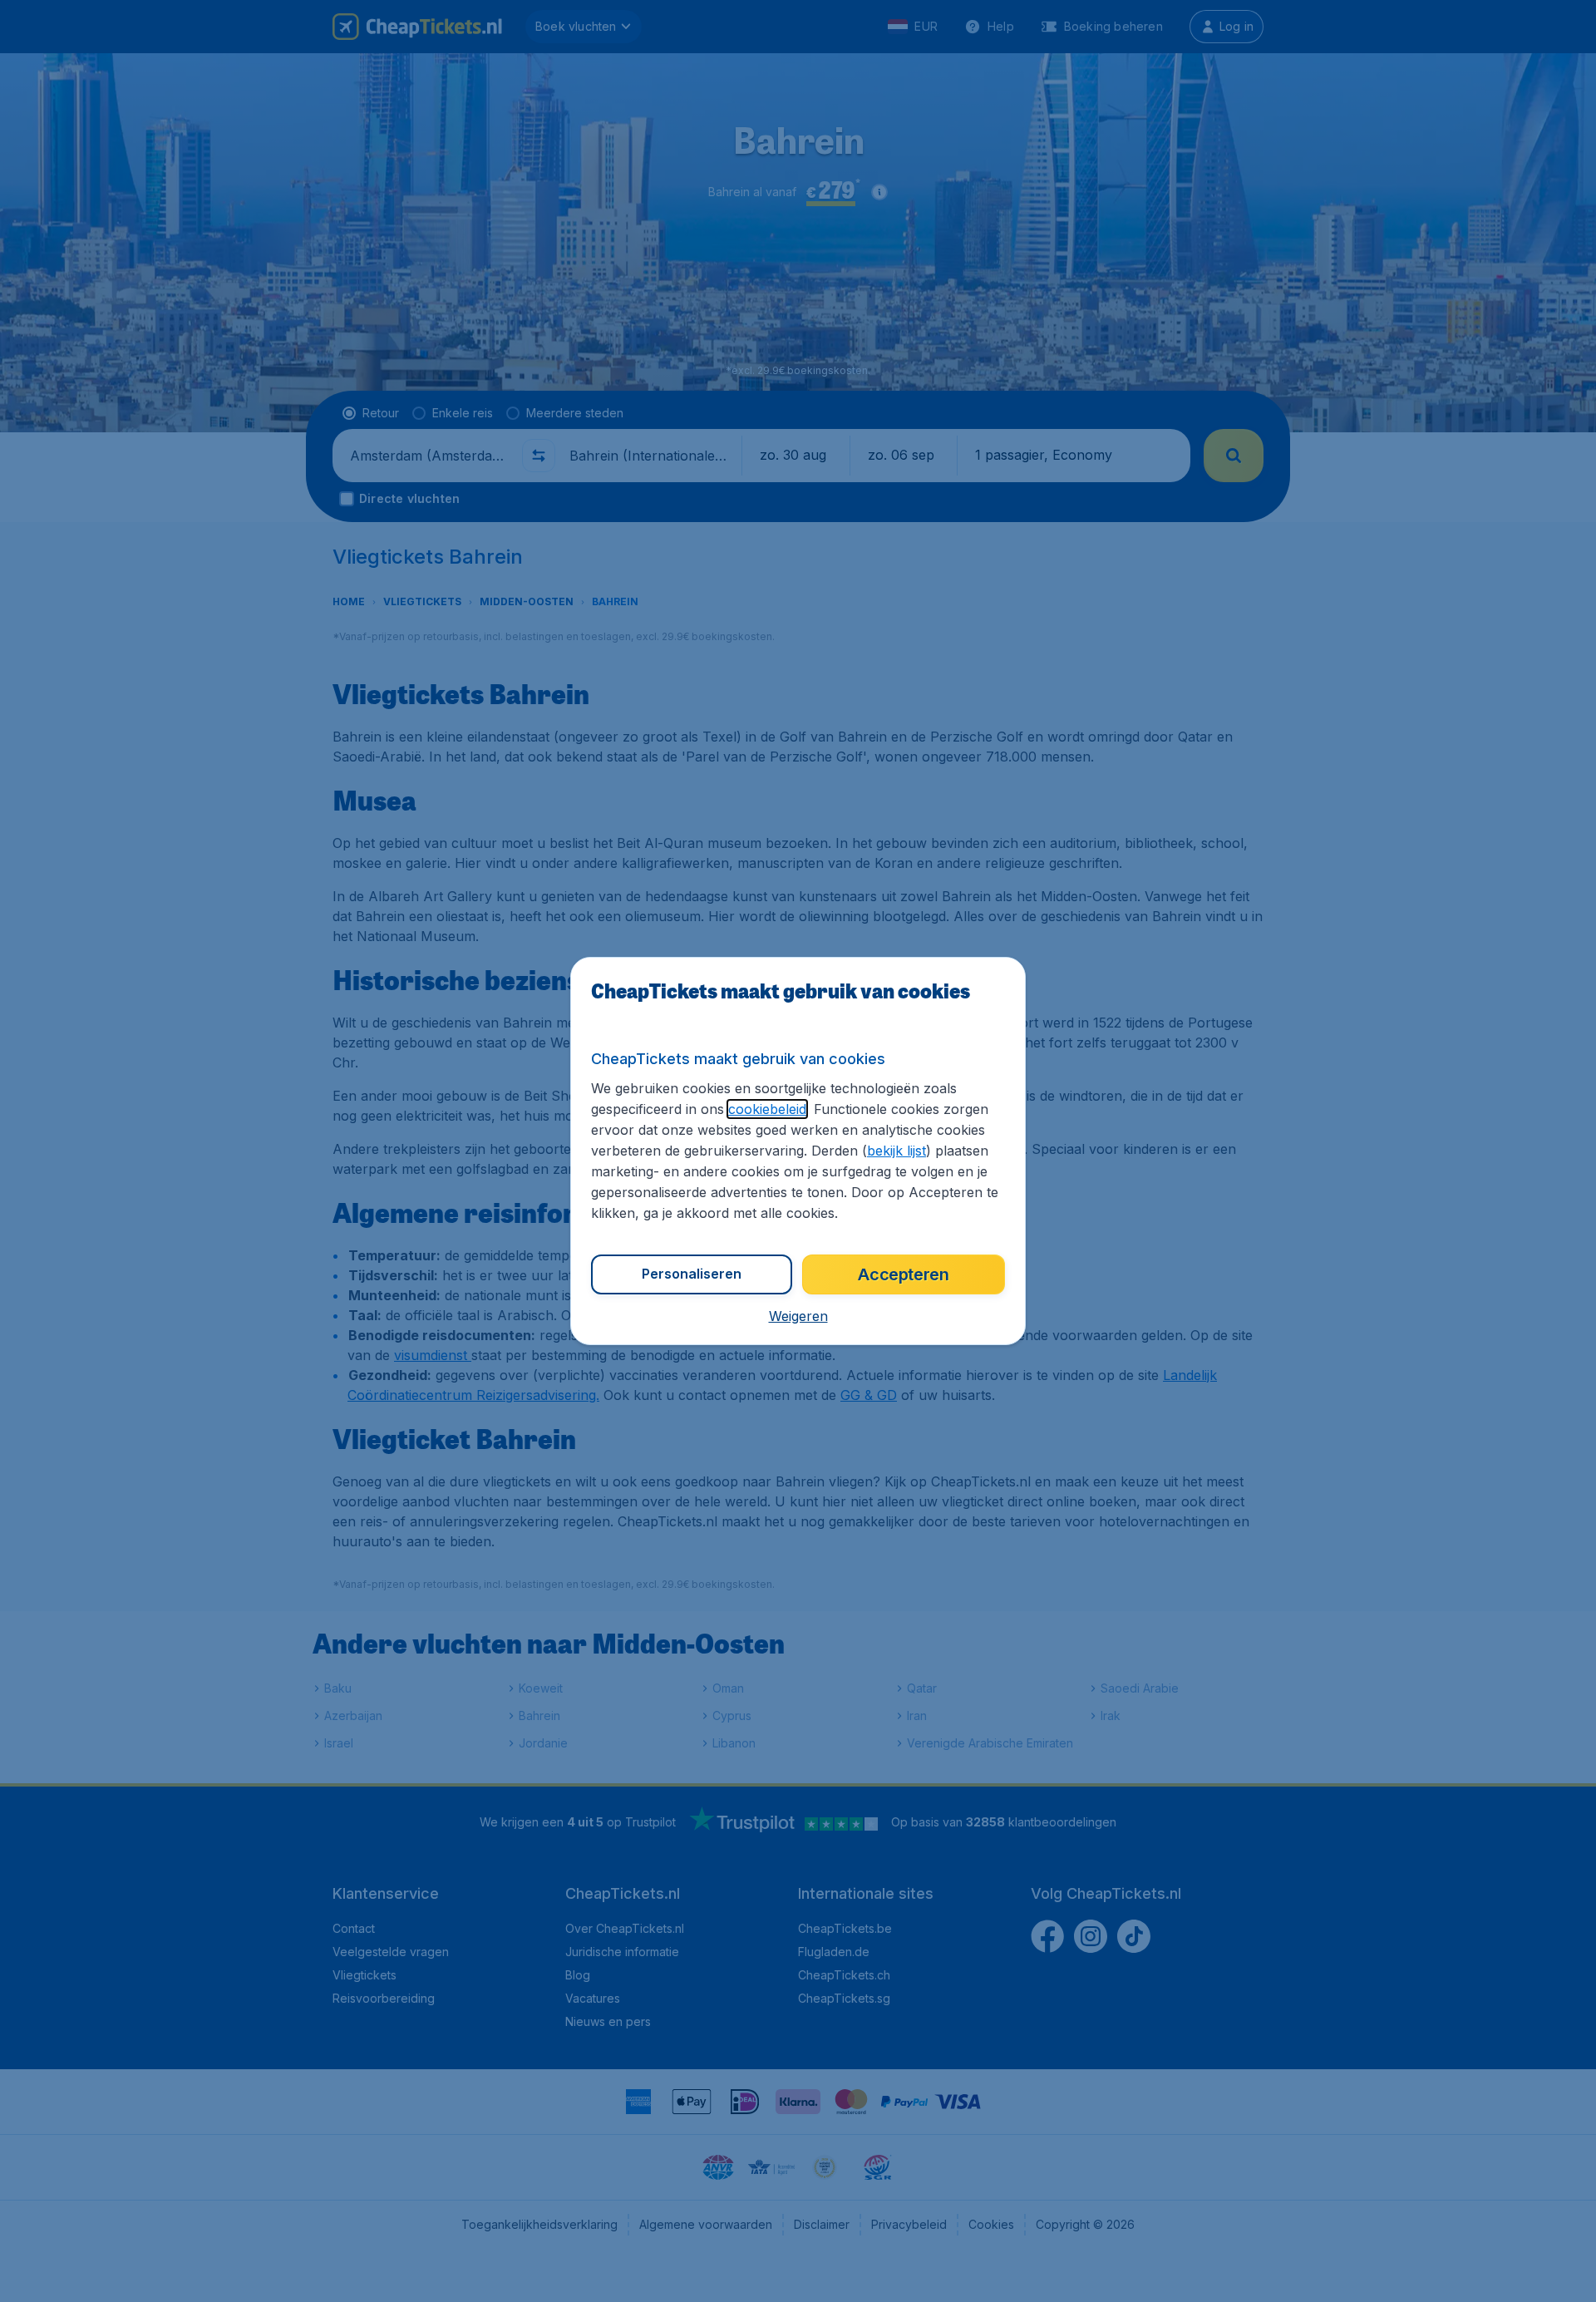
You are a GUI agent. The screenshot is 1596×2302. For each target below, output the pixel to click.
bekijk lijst (897, 1151)
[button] (798, 1316)
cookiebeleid (767, 1109)
